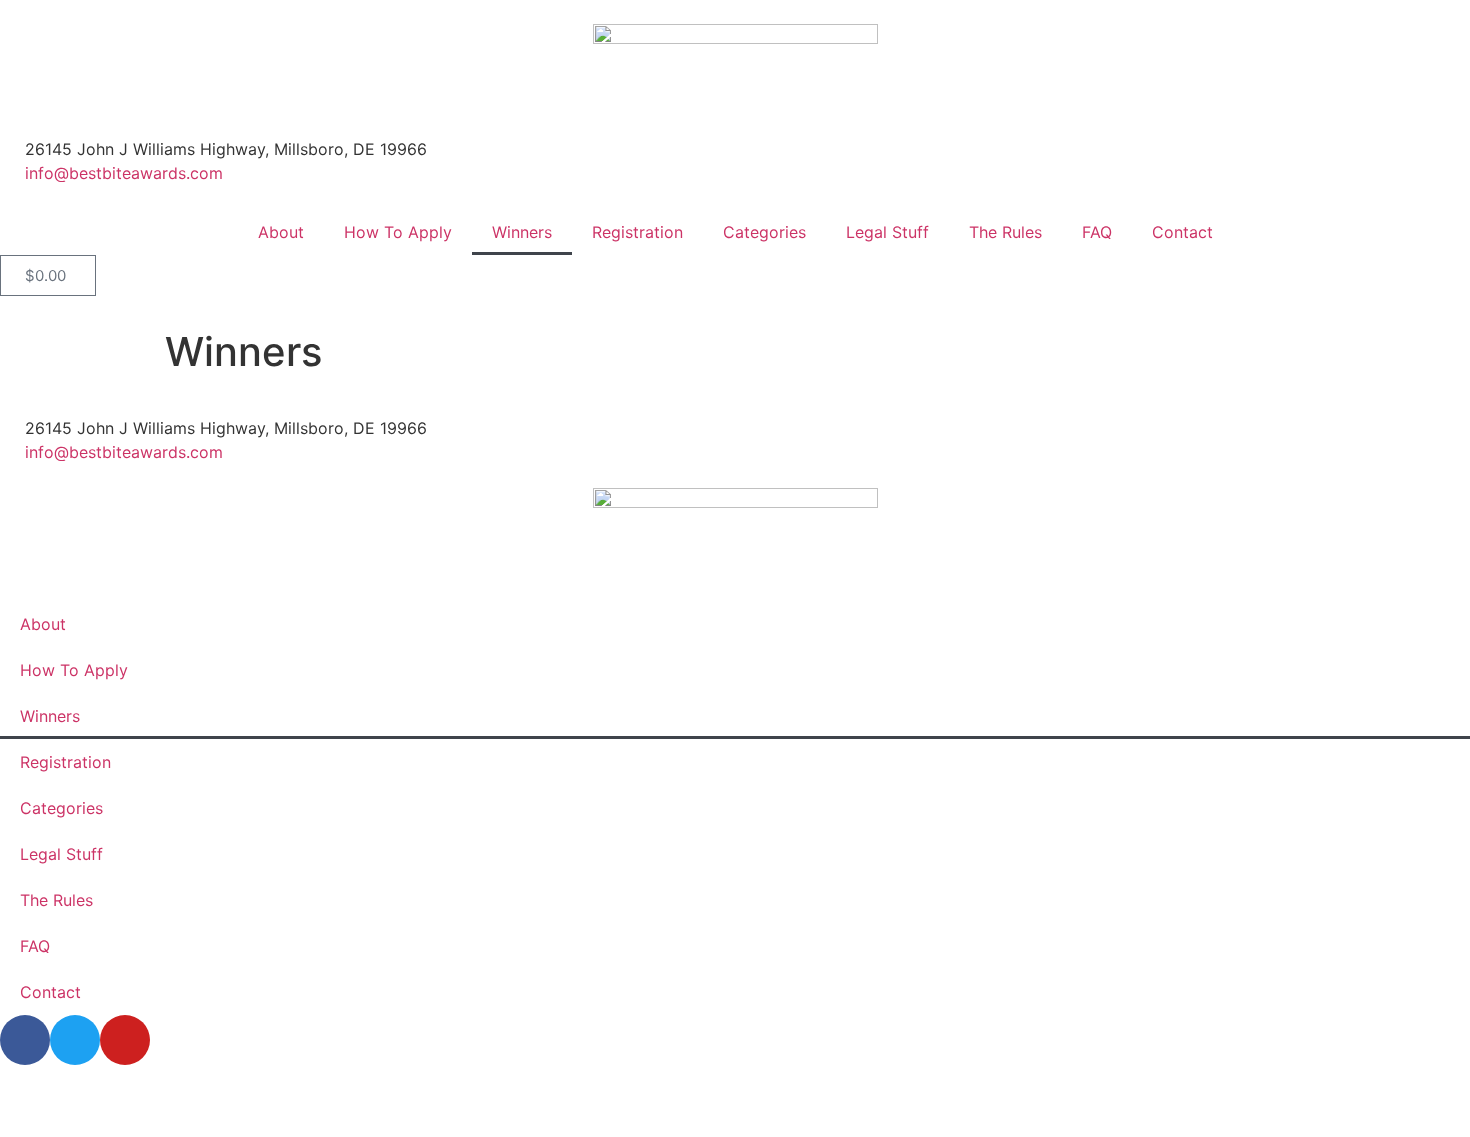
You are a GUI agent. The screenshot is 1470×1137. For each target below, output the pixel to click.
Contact (1182, 232)
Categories (764, 232)
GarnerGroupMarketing (1004, 1101)
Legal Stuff (887, 232)
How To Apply (398, 232)
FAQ (1097, 232)
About (281, 232)
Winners (522, 232)
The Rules (1005, 232)
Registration (637, 232)
